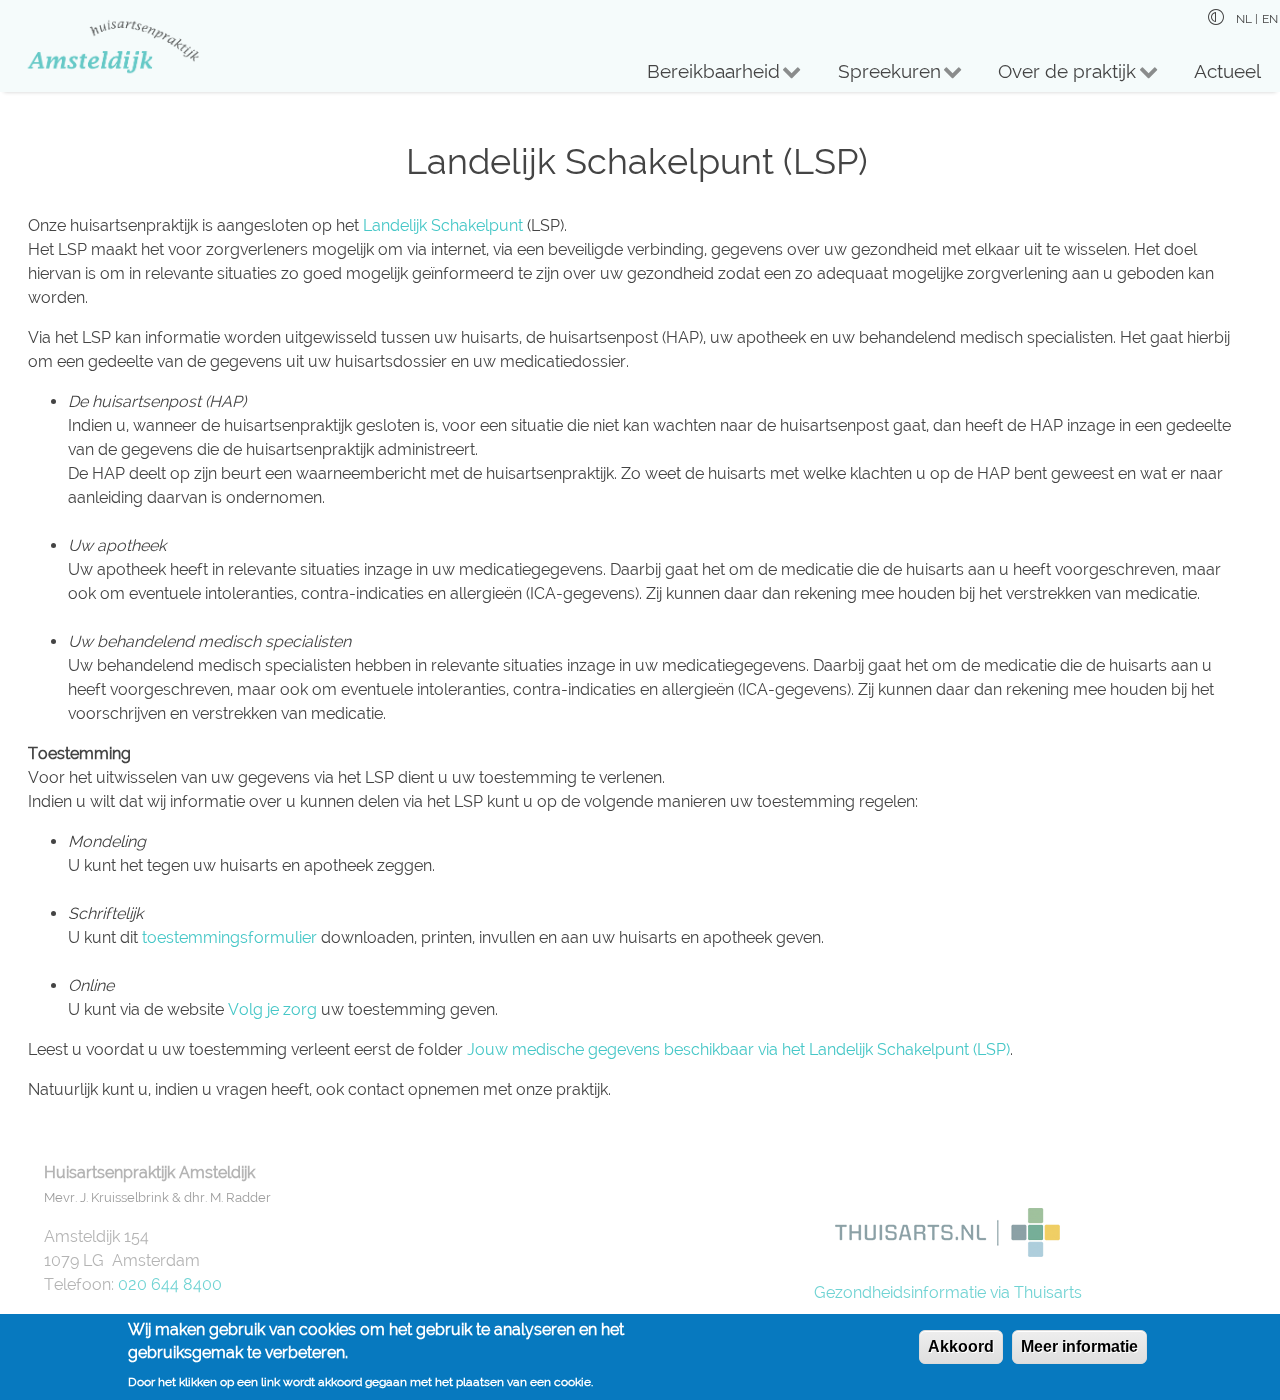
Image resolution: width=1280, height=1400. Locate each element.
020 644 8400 (170, 1284)
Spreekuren (879, 76)
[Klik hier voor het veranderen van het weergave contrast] (1216, 17)
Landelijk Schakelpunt (443, 225)
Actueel (1227, 71)
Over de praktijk (1057, 76)
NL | (1247, 19)
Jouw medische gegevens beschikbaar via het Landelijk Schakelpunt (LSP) (738, 1049)
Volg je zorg (272, 1009)
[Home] (102, 46)
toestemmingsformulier (229, 937)
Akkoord (961, 1346)
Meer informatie (1079, 1346)
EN (1270, 19)
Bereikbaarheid (704, 76)
